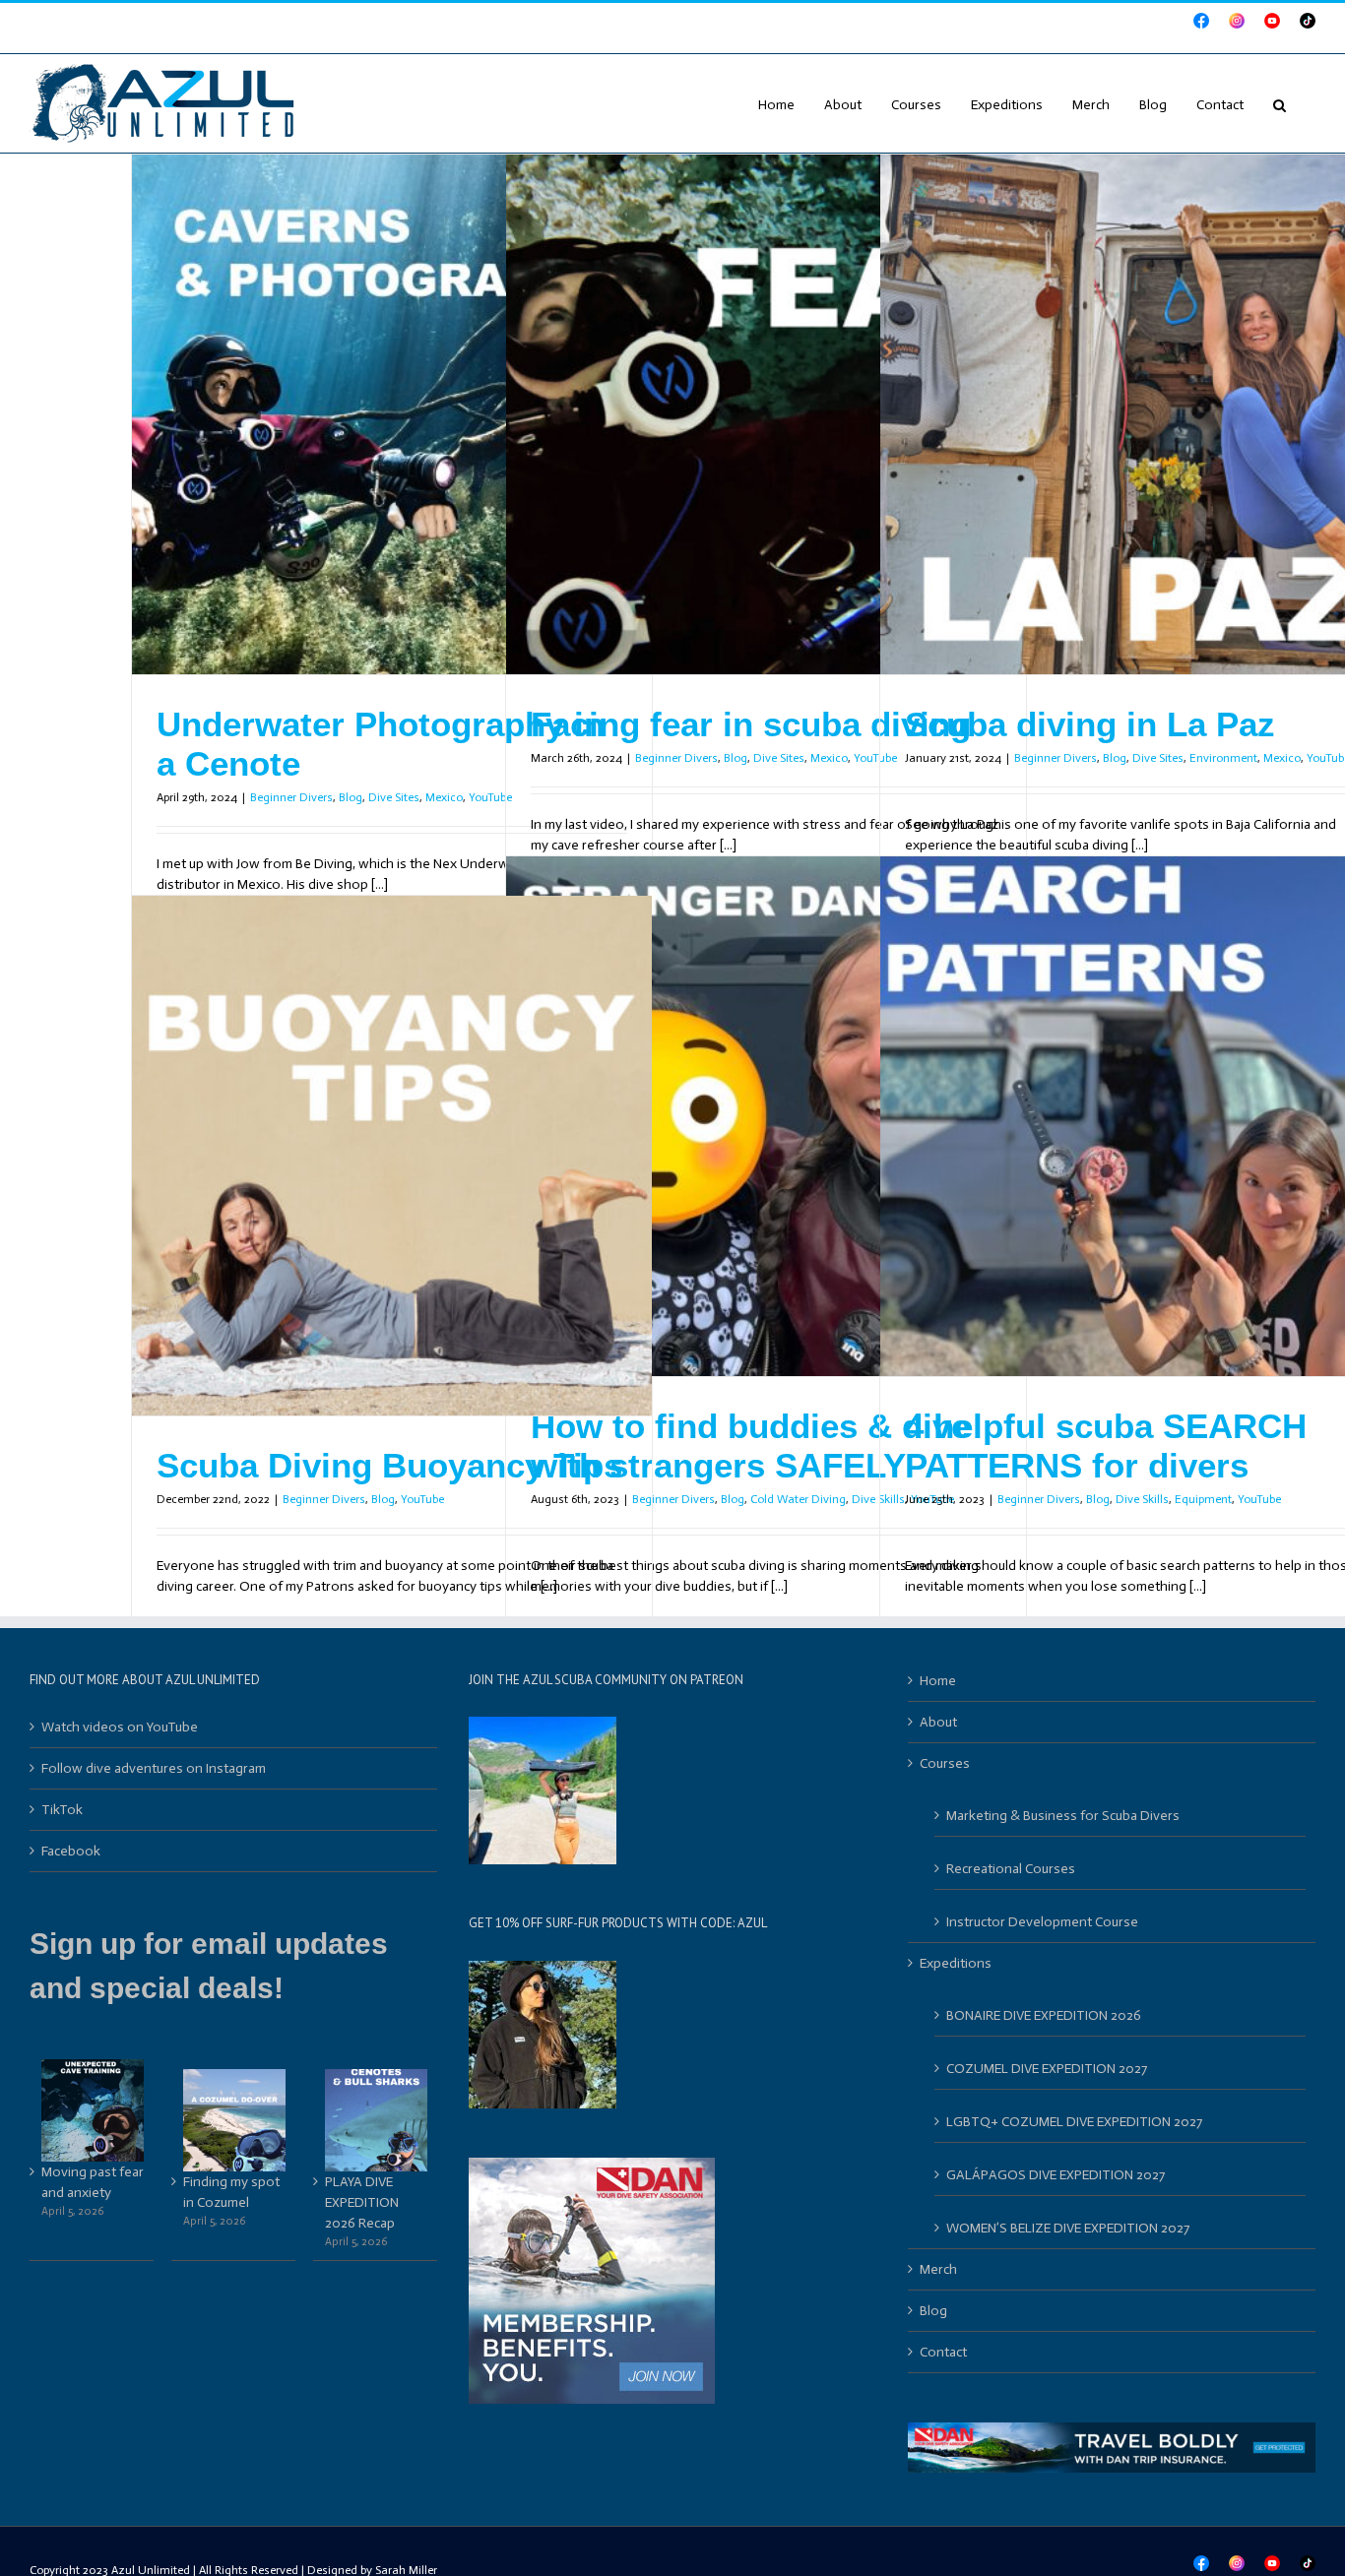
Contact (943, 2352)
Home (938, 1681)
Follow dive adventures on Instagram (154, 1768)
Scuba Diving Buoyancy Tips (389, 1465)
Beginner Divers (291, 797)
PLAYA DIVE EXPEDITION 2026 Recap (362, 2202)
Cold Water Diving (798, 1499)
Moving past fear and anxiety (93, 2182)
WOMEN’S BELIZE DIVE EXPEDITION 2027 (1068, 2228)
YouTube (1259, 1499)
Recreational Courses (1011, 1869)
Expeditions (956, 1963)
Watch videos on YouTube (120, 1727)
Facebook (71, 1851)
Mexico (444, 797)
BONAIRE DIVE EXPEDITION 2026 (1044, 2015)
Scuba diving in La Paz (1090, 724)
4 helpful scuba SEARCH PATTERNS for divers (1106, 1445)
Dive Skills (1142, 1499)
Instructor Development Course (1042, 1922)
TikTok (62, 1810)
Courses (945, 1763)
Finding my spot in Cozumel (231, 2192)
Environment (1223, 758)
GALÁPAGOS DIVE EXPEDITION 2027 (1056, 2175)
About (938, 1722)
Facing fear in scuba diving (751, 724)
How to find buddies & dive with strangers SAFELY (750, 1445)
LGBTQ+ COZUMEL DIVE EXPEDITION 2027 (1074, 2122)
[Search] (1280, 103)
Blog (351, 797)
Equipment (1203, 1499)
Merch (938, 2269)
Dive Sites (394, 797)
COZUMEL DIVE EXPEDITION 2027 (1047, 2069)
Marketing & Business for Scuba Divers (1063, 1816)
